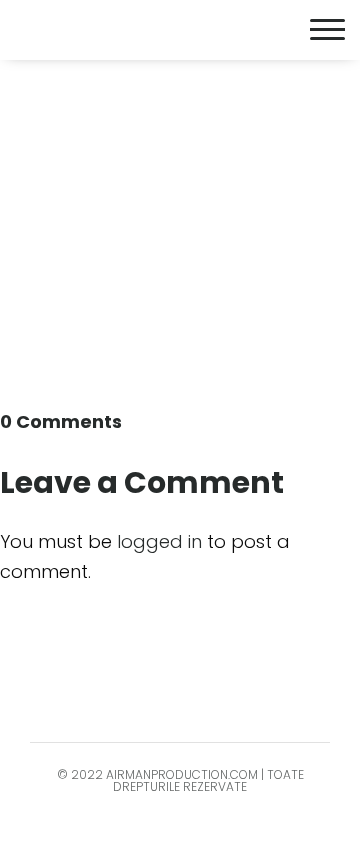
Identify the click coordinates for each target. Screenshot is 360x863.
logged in (159, 541)
